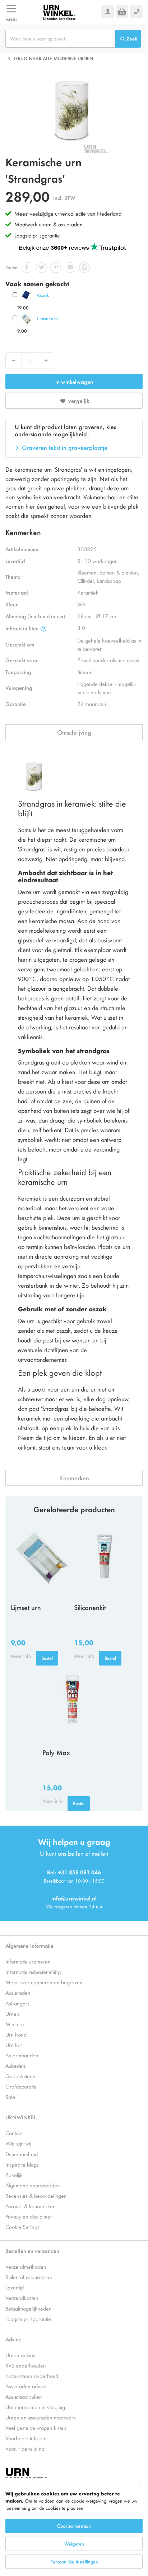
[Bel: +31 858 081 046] (136, 12)
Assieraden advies (26, 2386)
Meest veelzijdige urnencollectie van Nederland (68, 213)
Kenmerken (74, 1478)
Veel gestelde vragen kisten (36, 2428)
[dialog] (74, 2527)
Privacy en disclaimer (29, 2216)
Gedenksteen (20, 2076)
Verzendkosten (22, 2298)
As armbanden (22, 2055)
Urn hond (16, 2034)
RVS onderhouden (26, 2365)
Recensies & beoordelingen (36, 2195)
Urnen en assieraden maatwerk (41, 2417)
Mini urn (15, 2024)
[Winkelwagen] (122, 12)
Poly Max (56, 1752)
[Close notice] (139, 2486)
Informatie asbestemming (33, 1972)
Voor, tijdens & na (25, 2448)
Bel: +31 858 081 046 (74, 1872)
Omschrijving (74, 732)
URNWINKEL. (21, 2117)
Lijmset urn (47, 318)
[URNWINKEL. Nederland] (59, 12)
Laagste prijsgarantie (37, 235)
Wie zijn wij (18, 2143)
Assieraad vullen (24, 2396)
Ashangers (17, 2003)
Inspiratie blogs (22, 2164)
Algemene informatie (29, 1945)
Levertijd (15, 2287)
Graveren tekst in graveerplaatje (65, 447)
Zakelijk (14, 2175)
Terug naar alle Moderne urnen (53, 58)
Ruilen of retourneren (29, 2277)
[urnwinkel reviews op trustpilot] (72, 247)
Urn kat (13, 2045)
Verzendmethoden (26, 2266)
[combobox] (60, 39)
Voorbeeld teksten (25, 2438)
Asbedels (16, 2065)
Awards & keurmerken (31, 2206)
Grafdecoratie (21, 2086)
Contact (14, 2133)
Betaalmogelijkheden (29, 2308)
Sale (10, 2097)
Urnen (12, 2013)
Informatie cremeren (28, 1961)
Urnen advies (20, 2355)
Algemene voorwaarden (33, 2185)
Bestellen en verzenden (32, 2251)
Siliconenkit (90, 1607)
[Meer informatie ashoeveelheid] (43, 628)
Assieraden (18, 1992)
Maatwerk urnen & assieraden (48, 224)
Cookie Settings (22, 2227)
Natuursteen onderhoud (32, 2376)
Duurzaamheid (22, 2154)
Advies (13, 2339)
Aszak (43, 295)
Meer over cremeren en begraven (44, 1982)
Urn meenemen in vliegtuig (35, 2407)
